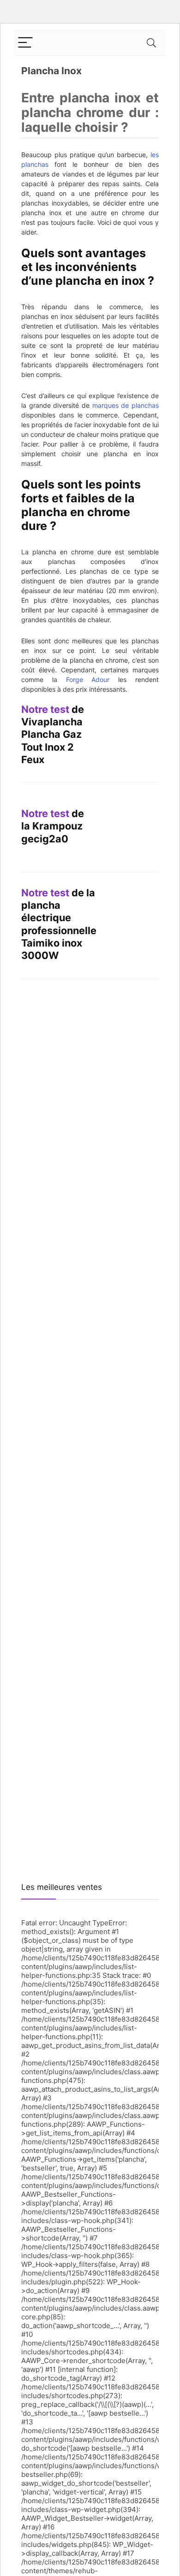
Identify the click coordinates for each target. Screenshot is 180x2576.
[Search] (151, 43)
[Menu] (25, 43)
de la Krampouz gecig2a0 (53, 826)
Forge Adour (88, 679)
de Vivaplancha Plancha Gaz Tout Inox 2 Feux (53, 734)
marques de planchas (126, 405)
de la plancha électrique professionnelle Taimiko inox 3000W (59, 924)
